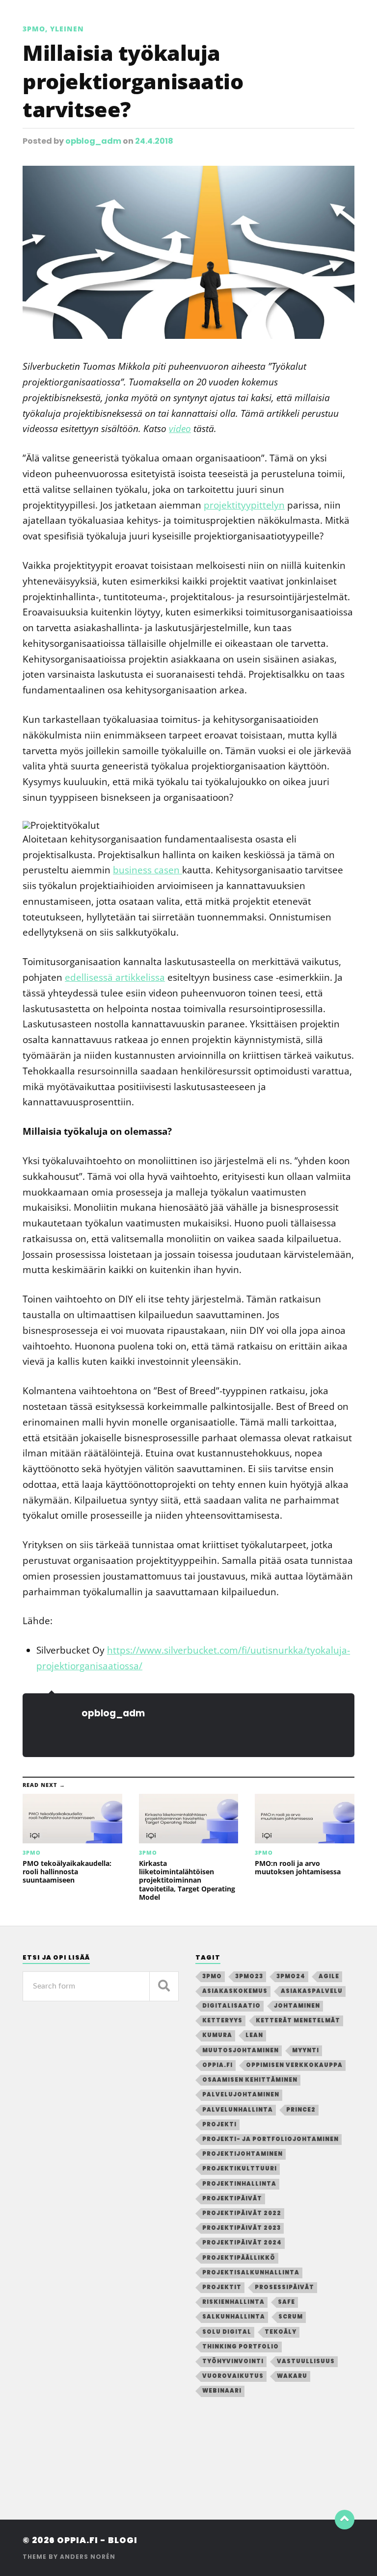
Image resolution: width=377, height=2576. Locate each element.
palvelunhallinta (238, 2110)
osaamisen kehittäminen (250, 2080)
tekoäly (281, 2332)
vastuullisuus (306, 2361)
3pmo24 (291, 1976)
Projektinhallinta (239, 2184)
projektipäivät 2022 (242, 2213)
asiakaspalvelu (312, 1991)
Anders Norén (88, 2557)
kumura (217, 2035)
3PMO (34, 29)
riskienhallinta (233, 2302)
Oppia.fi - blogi (97, 2540)
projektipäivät (232, 2198)
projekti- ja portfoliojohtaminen (270, 2139)
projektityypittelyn (244, 505)
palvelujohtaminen (241, 2094)
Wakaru (292, 2376)
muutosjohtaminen (241, 2050)
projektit (222, 2287)
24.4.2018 (154, 141)
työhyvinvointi (233, 2361)
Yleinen (67, 29)
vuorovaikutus (233, 2376)
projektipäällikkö (239, 2258)
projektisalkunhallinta (251, 2272)
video (180, 428)
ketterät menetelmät (298, 2020)
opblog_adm (93, 141)
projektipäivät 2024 (242, 2243)
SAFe (286, 2302)
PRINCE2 (301, 2110)
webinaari (222, 2391)
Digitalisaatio (231, 2006)
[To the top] (345, 2520)
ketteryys (222, 2020)
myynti (306, 2050)
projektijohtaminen (242, 2154)
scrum (291, 2317)
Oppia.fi (217, 2065)
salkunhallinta (234, 2317)
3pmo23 (249, 1976)
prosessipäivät (284, 2287)
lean (254, 2035)
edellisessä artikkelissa (115, 977)
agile (329, 1976)
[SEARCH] (164, 1986)
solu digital (227, 2332)
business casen (148, 870)
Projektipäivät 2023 (242, 2228)
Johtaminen (297, 2006)
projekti (219, 2124)
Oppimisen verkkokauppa (294, 2065)
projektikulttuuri (240, 2168)
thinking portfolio (241, 2346)
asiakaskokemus (235, 1991)
